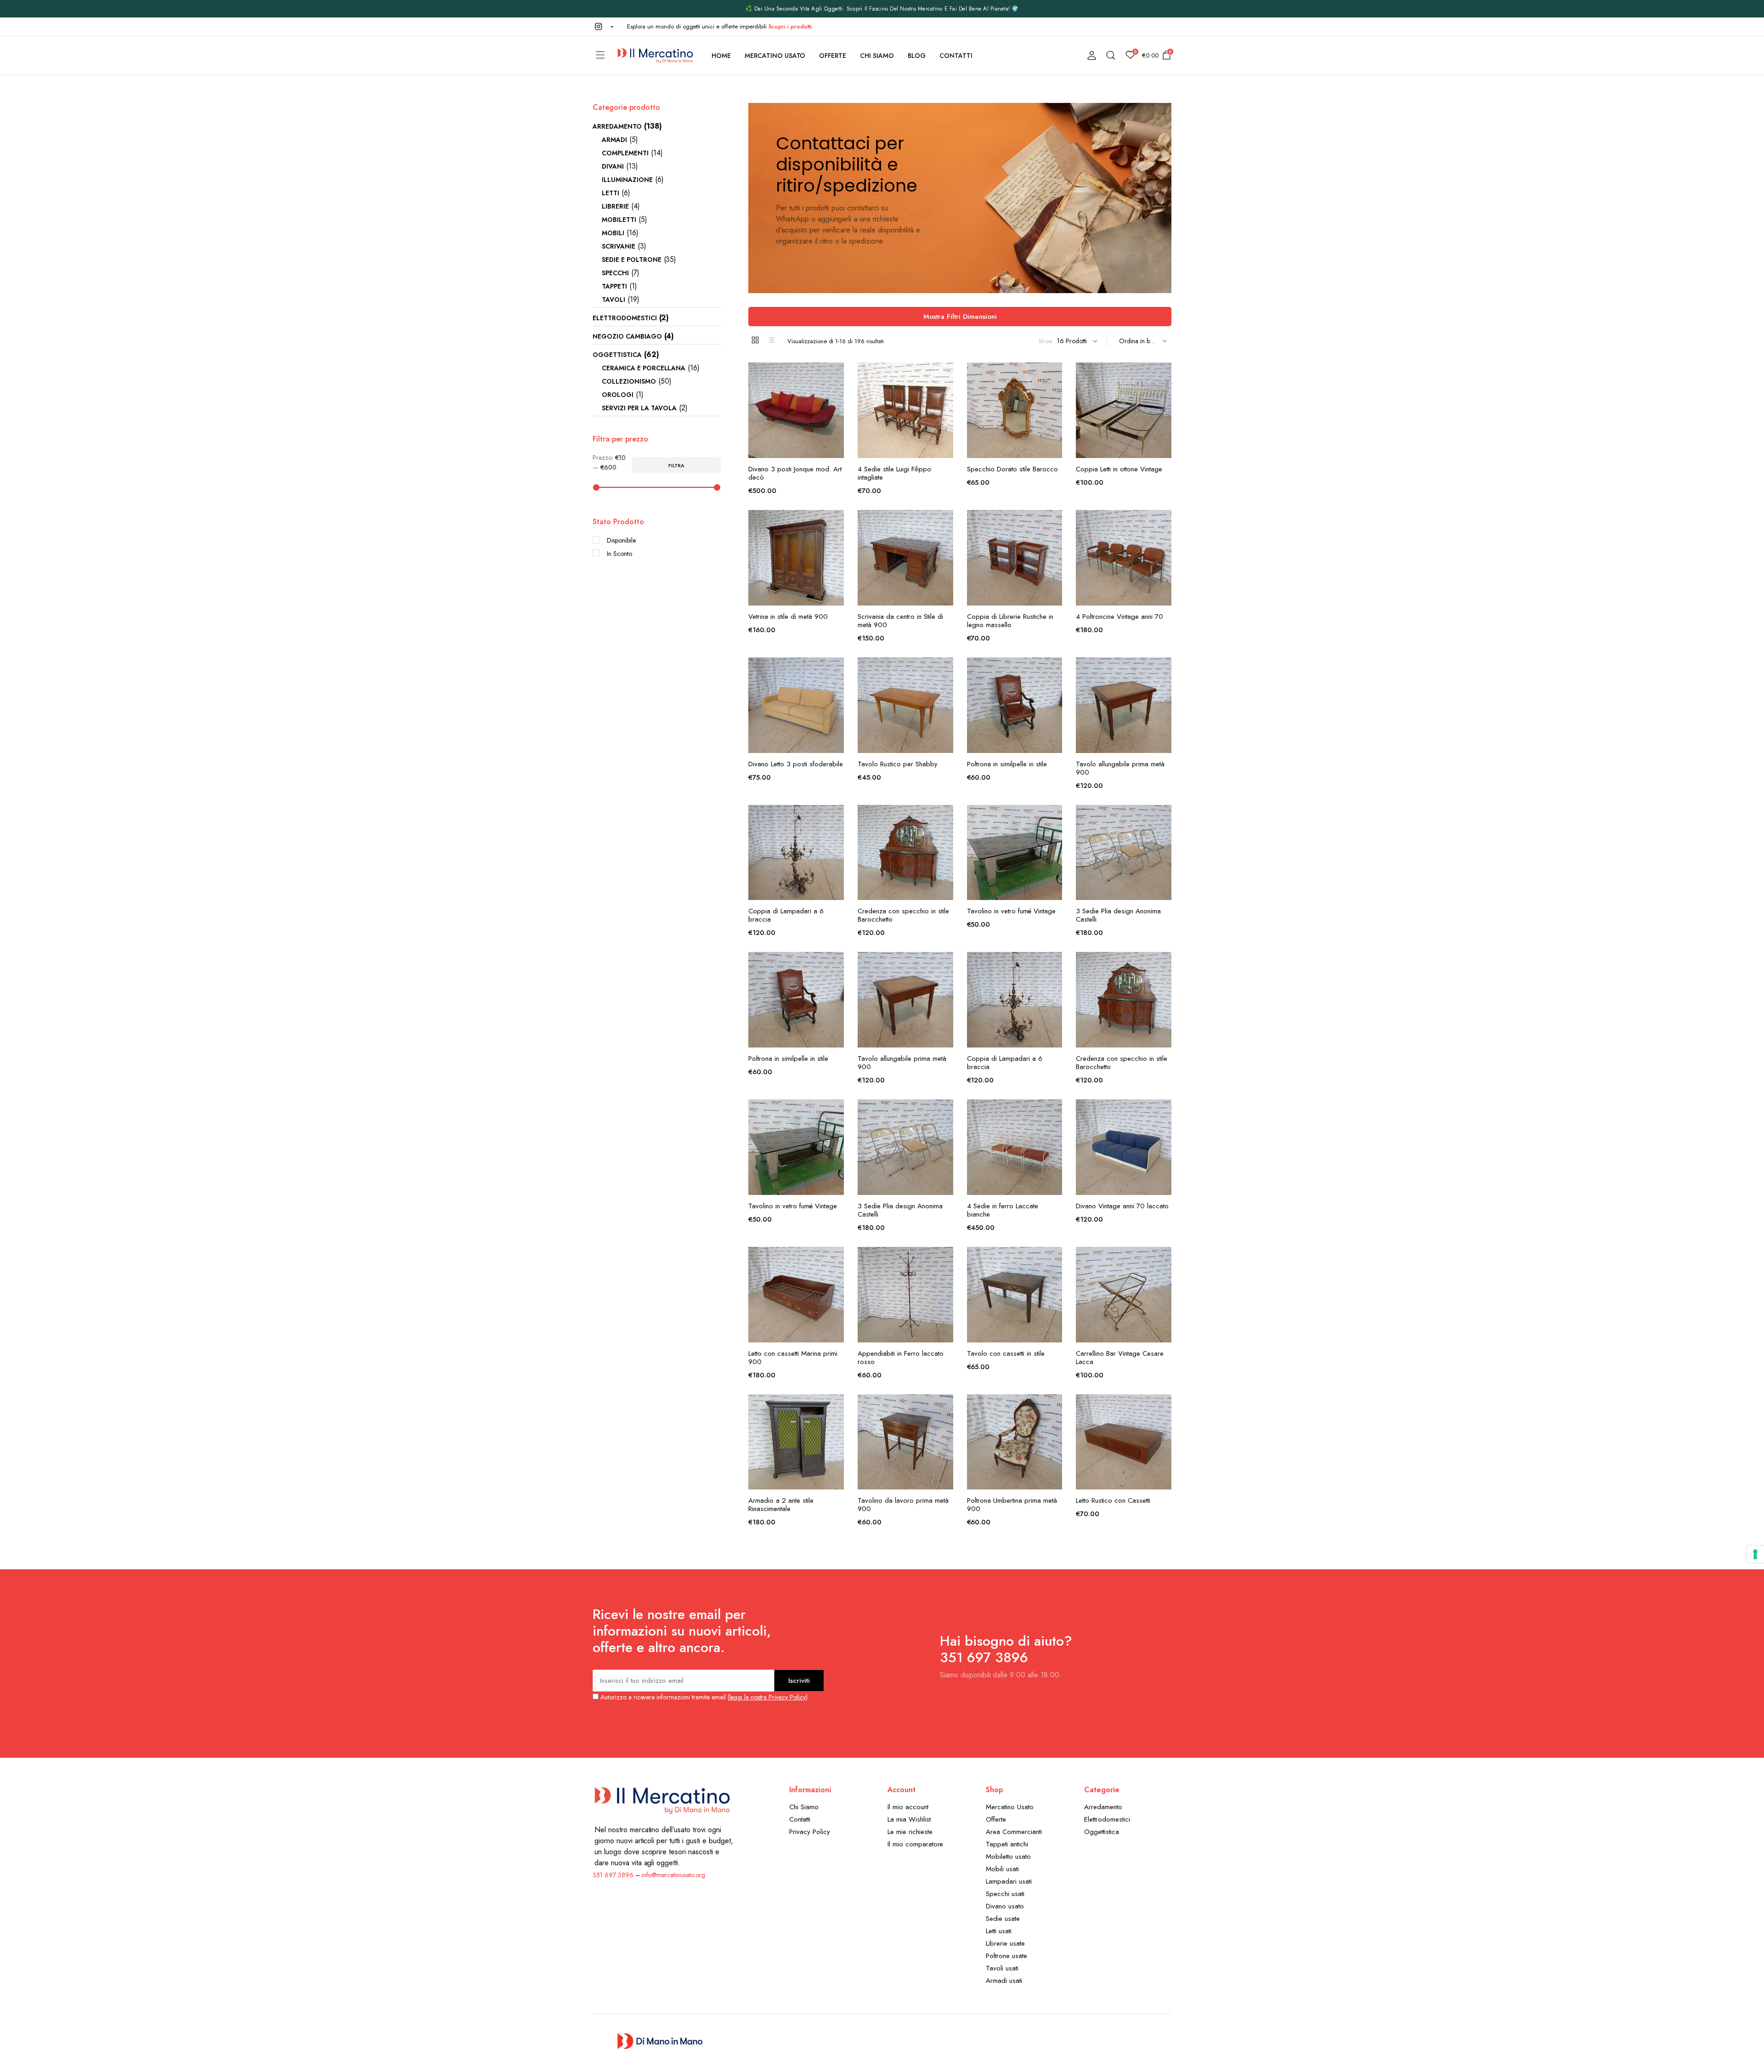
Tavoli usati (1002, 1968)
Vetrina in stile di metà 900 (788, 617)
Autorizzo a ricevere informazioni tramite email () (703, 1697)
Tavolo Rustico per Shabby (898, 764)
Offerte (833, 56)
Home (721, 56)
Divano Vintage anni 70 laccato (1122, 1206)
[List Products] (771, 340)
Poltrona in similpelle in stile (1007, 764)
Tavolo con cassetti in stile (1006, 1353)
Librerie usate (1005, 1943)
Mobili (613, 233)
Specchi (615, 273)
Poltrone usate (1006, 1956)
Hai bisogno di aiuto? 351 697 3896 (1006, 1649)
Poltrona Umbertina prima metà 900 (1012, 1505)
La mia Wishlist (909, 1819)
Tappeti (614, 286)
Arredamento (617, 126)
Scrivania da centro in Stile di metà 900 (900, 621)
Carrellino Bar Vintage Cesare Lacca (1120, 1358)
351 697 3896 (613, 1875)
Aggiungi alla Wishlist (836, 375)
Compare (836, 413)
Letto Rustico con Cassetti (1113, 1500)
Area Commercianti (1014, 1832)
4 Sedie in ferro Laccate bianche (1003, 1210)
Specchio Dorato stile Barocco (1012, 469)
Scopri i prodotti (790, 26)
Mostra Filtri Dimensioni (960, 317)
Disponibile (621, 540)
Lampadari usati (1009, 1881)
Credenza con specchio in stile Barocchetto (903, 915)
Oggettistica (617, 355)
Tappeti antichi (1007, 1844)
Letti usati (999, 1931)
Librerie (615, 206)
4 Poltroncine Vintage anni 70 (1119, 617)
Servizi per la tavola (639, 408)
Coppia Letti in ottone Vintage (1119, 469)
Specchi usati (1005, 1894)
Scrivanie (619, 246)
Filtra (676, 465)
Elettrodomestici (625, 318)
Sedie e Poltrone (632, 260)
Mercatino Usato (775, 56)
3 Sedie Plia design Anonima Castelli (1118, 915)
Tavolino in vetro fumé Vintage (1011, 911)
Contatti (956, 56)
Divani (613, 166)
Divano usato (1005, 1906)
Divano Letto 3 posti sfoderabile (796, 764)
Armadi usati (1004, 1981)
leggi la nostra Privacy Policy (768, 1697)
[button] (603, 27)
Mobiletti (619, 220)
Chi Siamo (877, 56)
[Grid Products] (755, 340)
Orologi (618, 395)
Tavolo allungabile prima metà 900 (1120, 768)
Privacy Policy (810, 1832)
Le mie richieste (910, 1832)
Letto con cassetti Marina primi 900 (793, 1358)
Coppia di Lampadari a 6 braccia (786, 915)
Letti (611, 193)
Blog (917, 56)
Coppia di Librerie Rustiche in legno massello (1010, 621)
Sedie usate (1003, 1919)
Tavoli (613, 300)
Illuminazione (627, 180)
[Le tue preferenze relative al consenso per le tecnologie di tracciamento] (1755, 1554)
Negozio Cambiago (627, 336)
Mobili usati (1002, 1869)
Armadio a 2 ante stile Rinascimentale (781, 1505)
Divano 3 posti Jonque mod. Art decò (795, 473)
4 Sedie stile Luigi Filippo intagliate (894, 473)
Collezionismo (629, 381)
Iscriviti (799, 1681)
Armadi (614, 140)
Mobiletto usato (1008, 1857)
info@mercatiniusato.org (673, 1875)
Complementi (625, 153)
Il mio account (908, 1807)
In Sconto (619, 554)
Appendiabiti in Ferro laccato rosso (901, 1358)
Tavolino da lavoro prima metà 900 (903, 1505)
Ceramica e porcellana (644, 368)
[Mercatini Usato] (655, 56)
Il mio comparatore (915, 1844)
